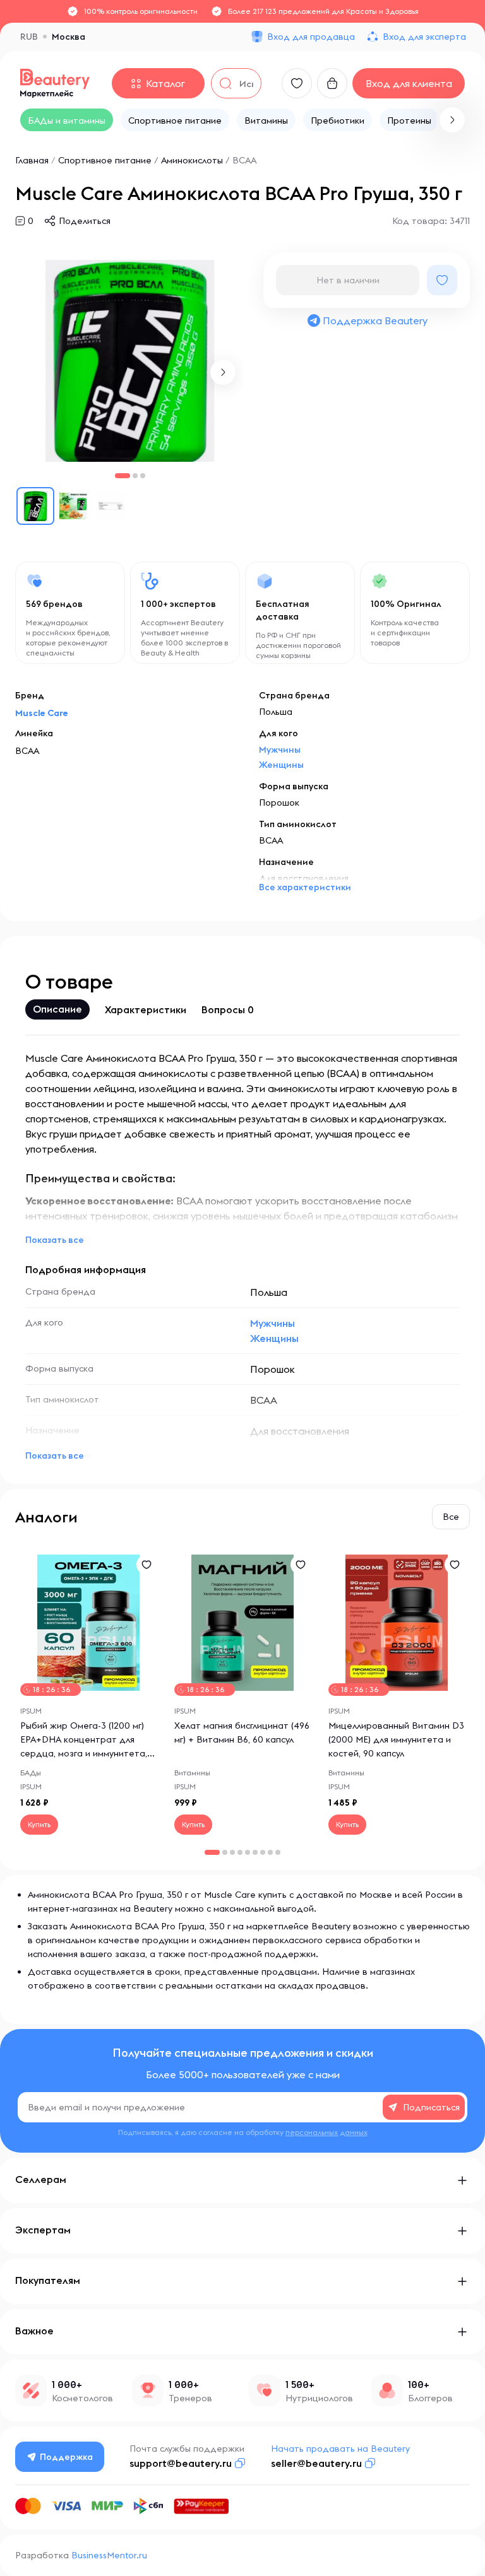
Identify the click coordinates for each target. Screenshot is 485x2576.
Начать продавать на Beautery (340, 2449)
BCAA (244, 160)
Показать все (55, 1240)
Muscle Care (42, 713)
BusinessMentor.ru (109, 2555)
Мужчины (280, 750)
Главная (32, 160)
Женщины (281, 765)
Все (451, 1517)
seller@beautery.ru (316, 2463)
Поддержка (66, 2457)
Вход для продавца (311, 37)
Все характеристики (305, 887)
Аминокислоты (192, 160)
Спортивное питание (105, 160)
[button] (452, 120)
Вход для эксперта (424, 37)
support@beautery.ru (181, 2463)
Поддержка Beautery (375, 321)
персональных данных (326, 2132)
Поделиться (85, 221)
